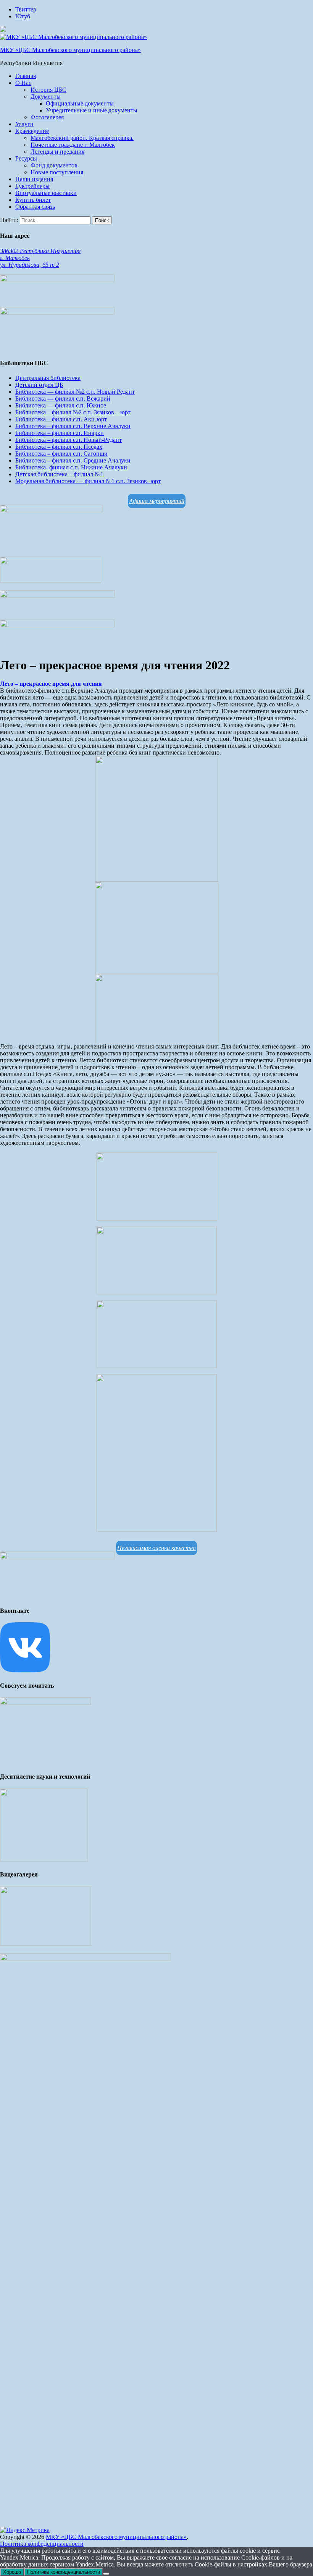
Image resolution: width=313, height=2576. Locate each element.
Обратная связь (35, 207)
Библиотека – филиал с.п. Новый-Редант (69, 440)
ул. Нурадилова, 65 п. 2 (30, 265)
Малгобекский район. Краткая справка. (82, 138)
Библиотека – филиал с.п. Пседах (59, 447)
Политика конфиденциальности (42, 2544)
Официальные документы (80, 103)
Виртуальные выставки (46, 193)
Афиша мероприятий (157, 501)
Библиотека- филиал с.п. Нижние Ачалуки (71, 467)
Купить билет (33, 200)
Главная (26, 76)
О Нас (23, 83)
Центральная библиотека (48, 378)
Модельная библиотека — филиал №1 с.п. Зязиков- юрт (88, 481)
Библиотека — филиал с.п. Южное (61, 405)
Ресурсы (26, 158)
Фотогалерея (47, 117)
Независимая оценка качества (156, 1548)
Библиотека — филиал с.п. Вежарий (63, 398)
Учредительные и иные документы (92, 110)
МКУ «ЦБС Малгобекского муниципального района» (70, 50)
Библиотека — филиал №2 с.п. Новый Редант (75, 392)
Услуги (24, 124)
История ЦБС (48, 90)
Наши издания (34, 179)
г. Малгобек (15, 258)
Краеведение (32, 131)
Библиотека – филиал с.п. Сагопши (61, 454)
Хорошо (12, 2572)
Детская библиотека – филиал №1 (59, 474)
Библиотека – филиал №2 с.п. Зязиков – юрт (73, 412)
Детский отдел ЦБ (39, 385)
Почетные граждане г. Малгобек (73, 145)
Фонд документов (54, 165)
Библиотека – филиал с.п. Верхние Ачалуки (73, 426)
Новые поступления (57, 172)
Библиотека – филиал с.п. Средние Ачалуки (73, 460)
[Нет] (106, 2574)
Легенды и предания (57, 152)
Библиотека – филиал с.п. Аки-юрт (61, 419)
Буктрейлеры (32, 186)
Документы (46, 97)
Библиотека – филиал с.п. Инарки (60, 433)
